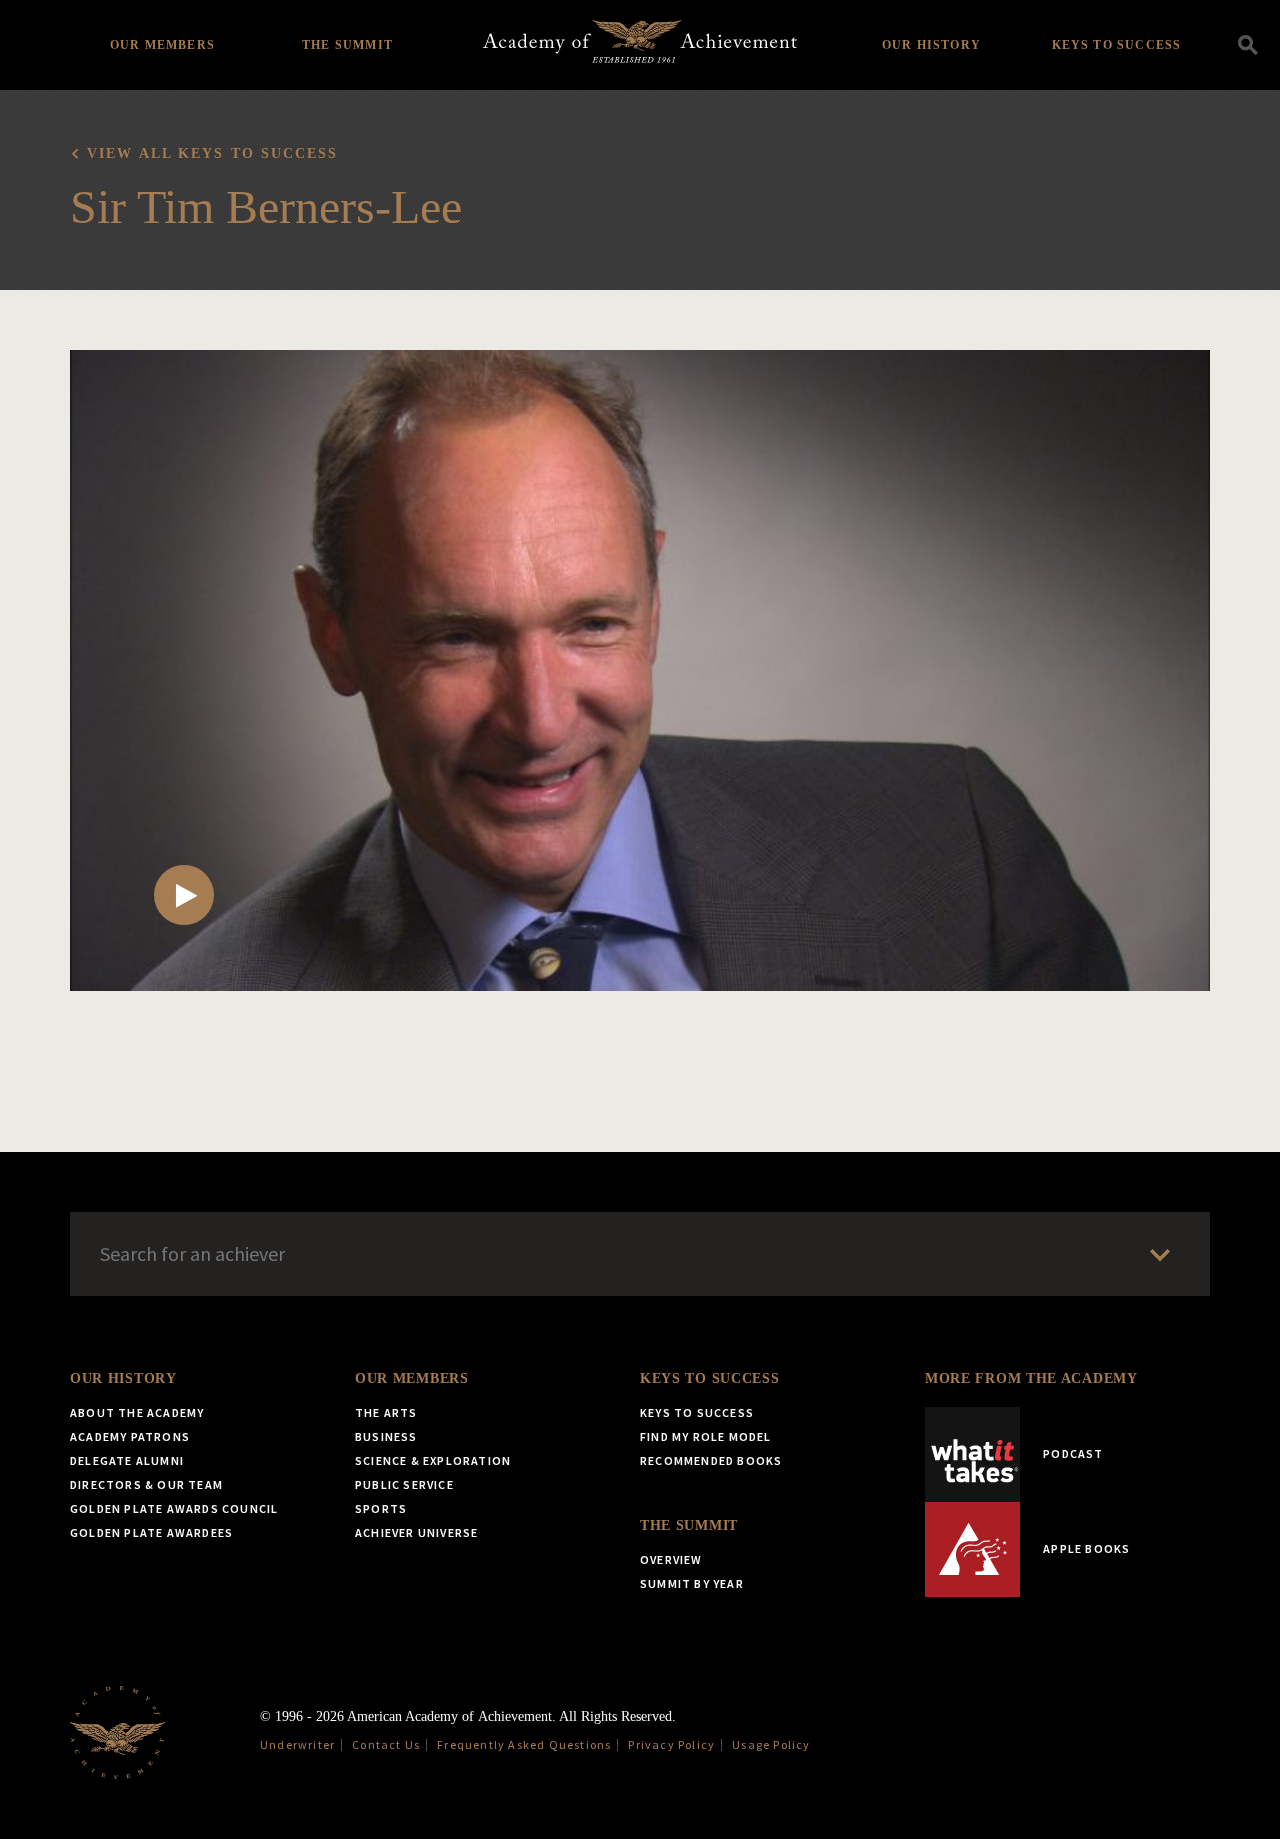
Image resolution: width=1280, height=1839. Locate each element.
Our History (931, 45)
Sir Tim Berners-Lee (266, 206)
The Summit (347, 45)
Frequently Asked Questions (524, 1744)
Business (386, 1436)
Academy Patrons (130, 1436)
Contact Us (386, 1744)
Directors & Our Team (146, 1484)
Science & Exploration (433, 1460)
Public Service (404, 1484)
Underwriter (297, 1744)
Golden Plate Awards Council (174, 1508)
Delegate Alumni (127, 1460)
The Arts (386, 1412)
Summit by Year (692, 1583)
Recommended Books (711, 1460)
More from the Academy (1031, 1378)
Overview (671, 1559)
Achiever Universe (416, 1532)
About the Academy (137, 1412)
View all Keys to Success (212, 153)
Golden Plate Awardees (151, 1532)
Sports (381, 1508)
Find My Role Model (706, 1436)
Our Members (162, 45)
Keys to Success (1117, 45)
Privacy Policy (671, 1744)
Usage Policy (771, 1744)
